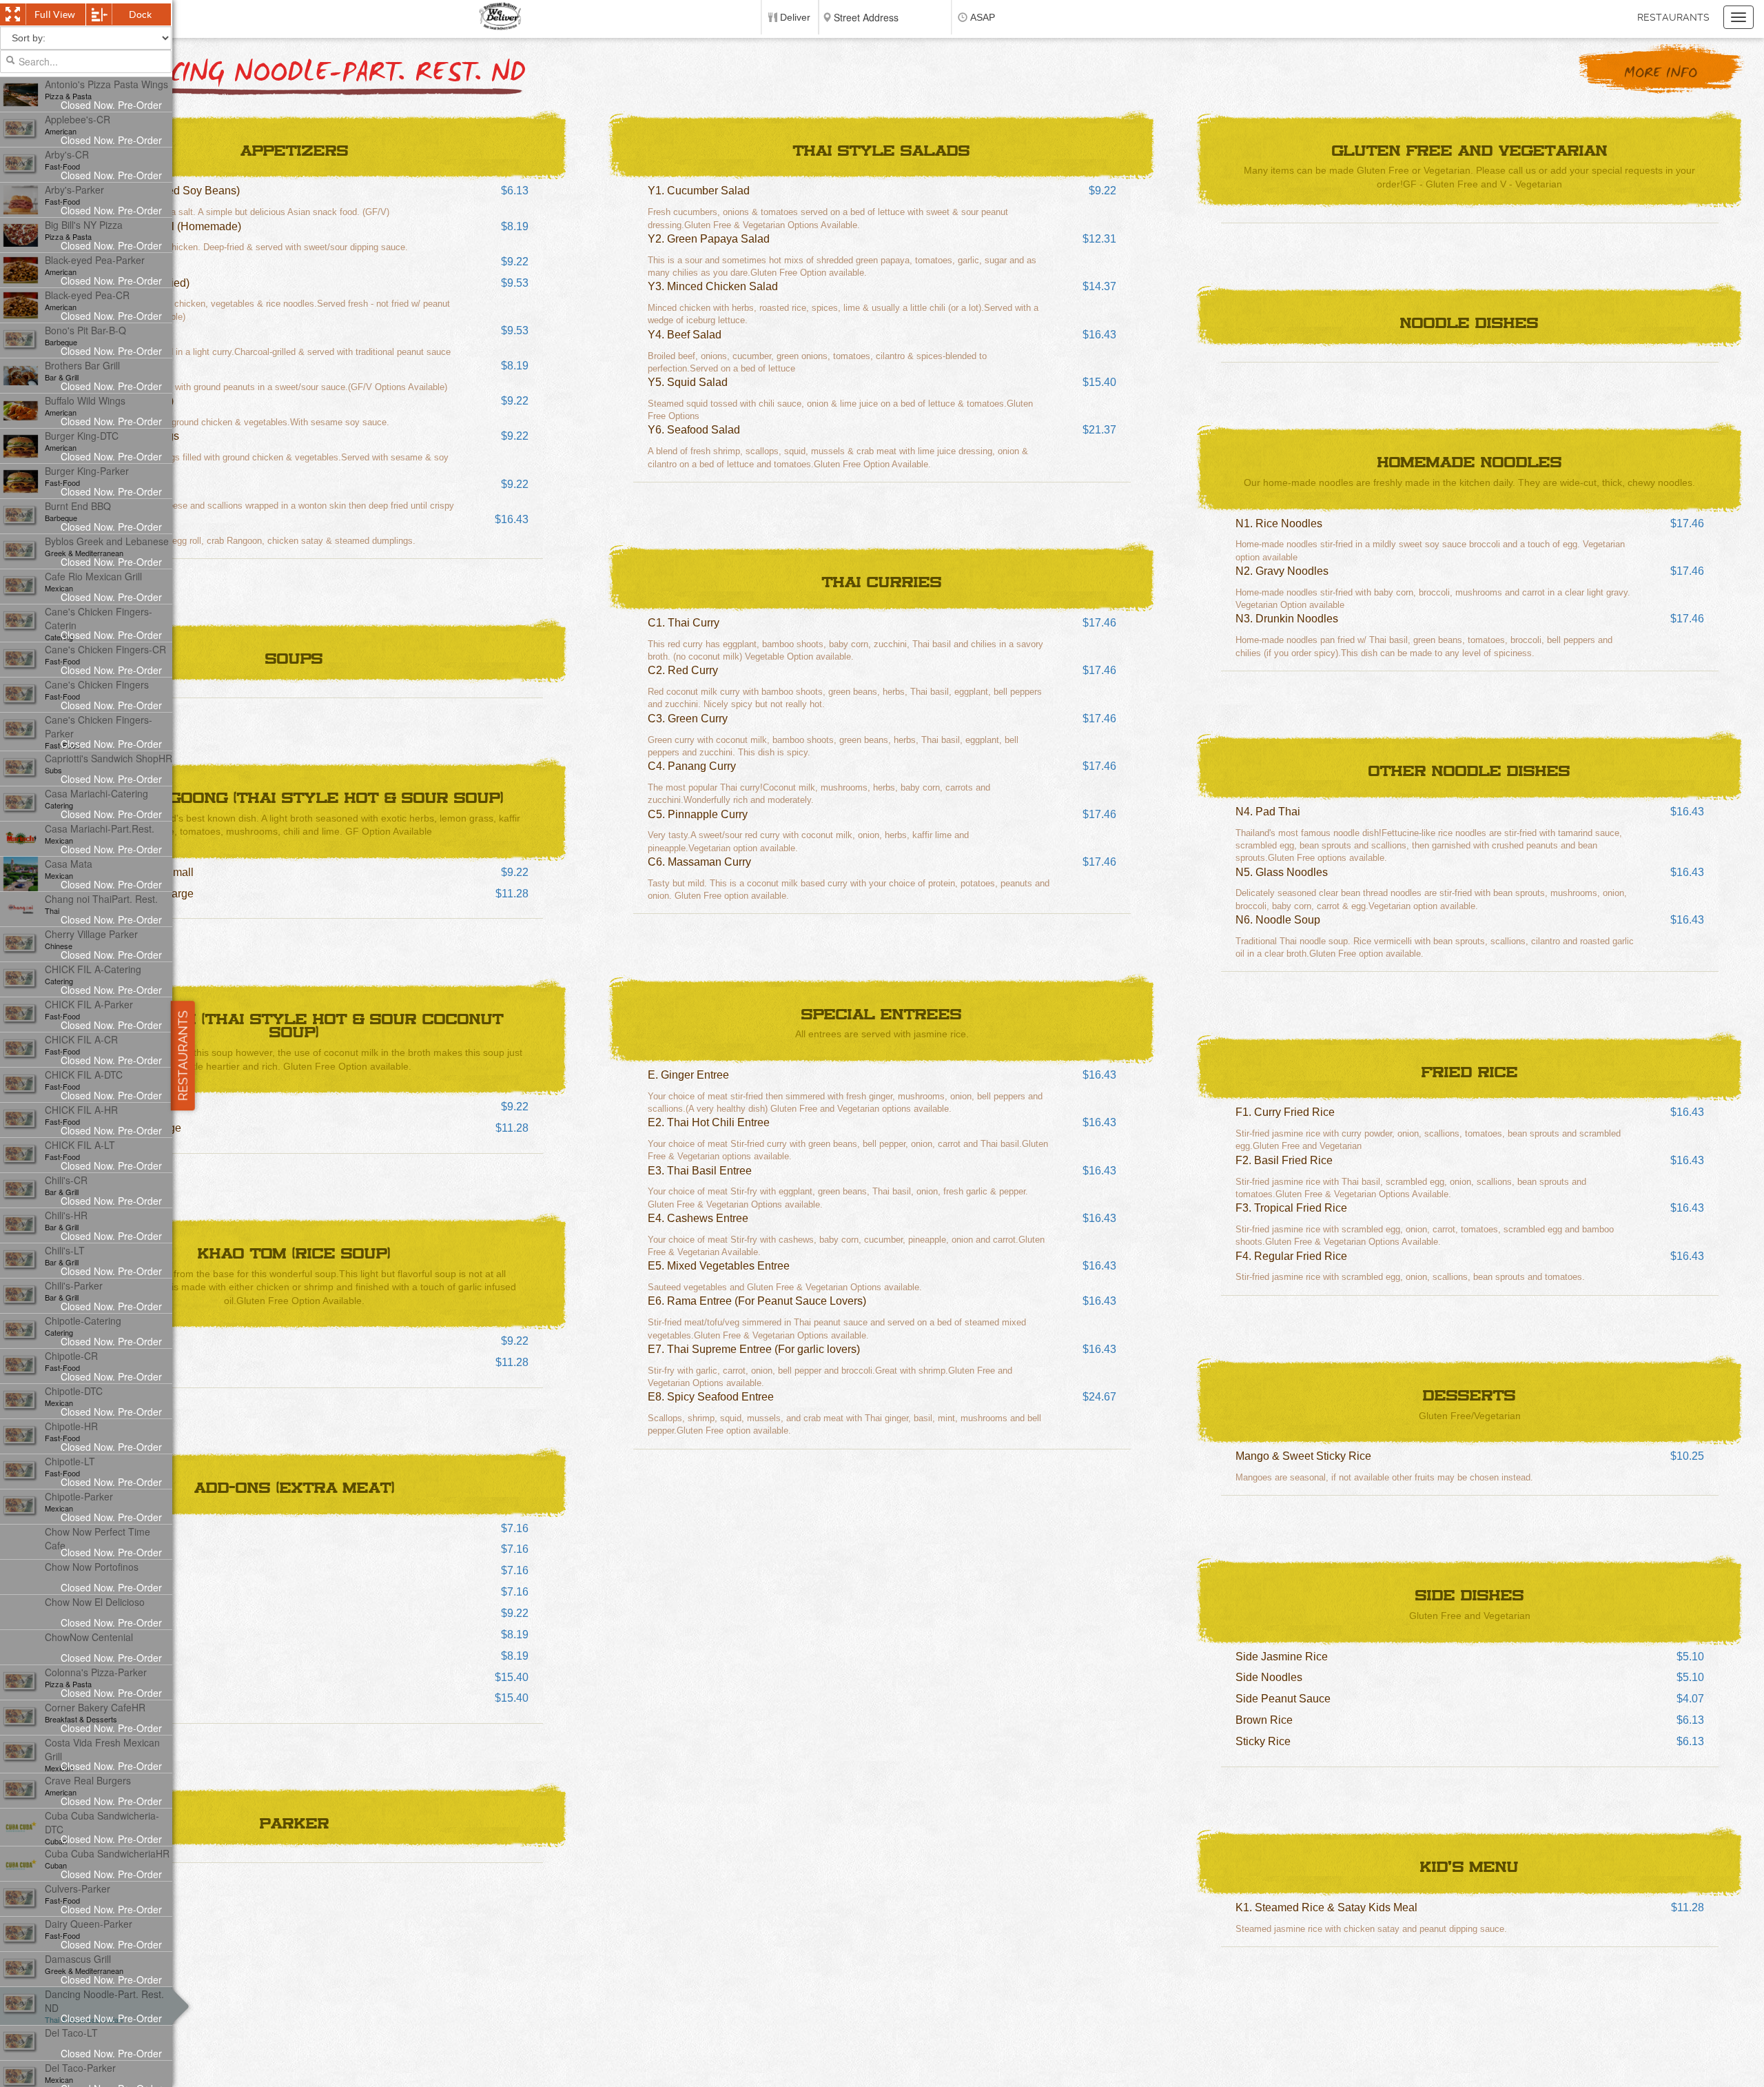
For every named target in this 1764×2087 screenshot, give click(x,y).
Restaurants (1673, 17)
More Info (1661, 73)
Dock (140, 14)
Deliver (795, 17)
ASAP (983, 17)
